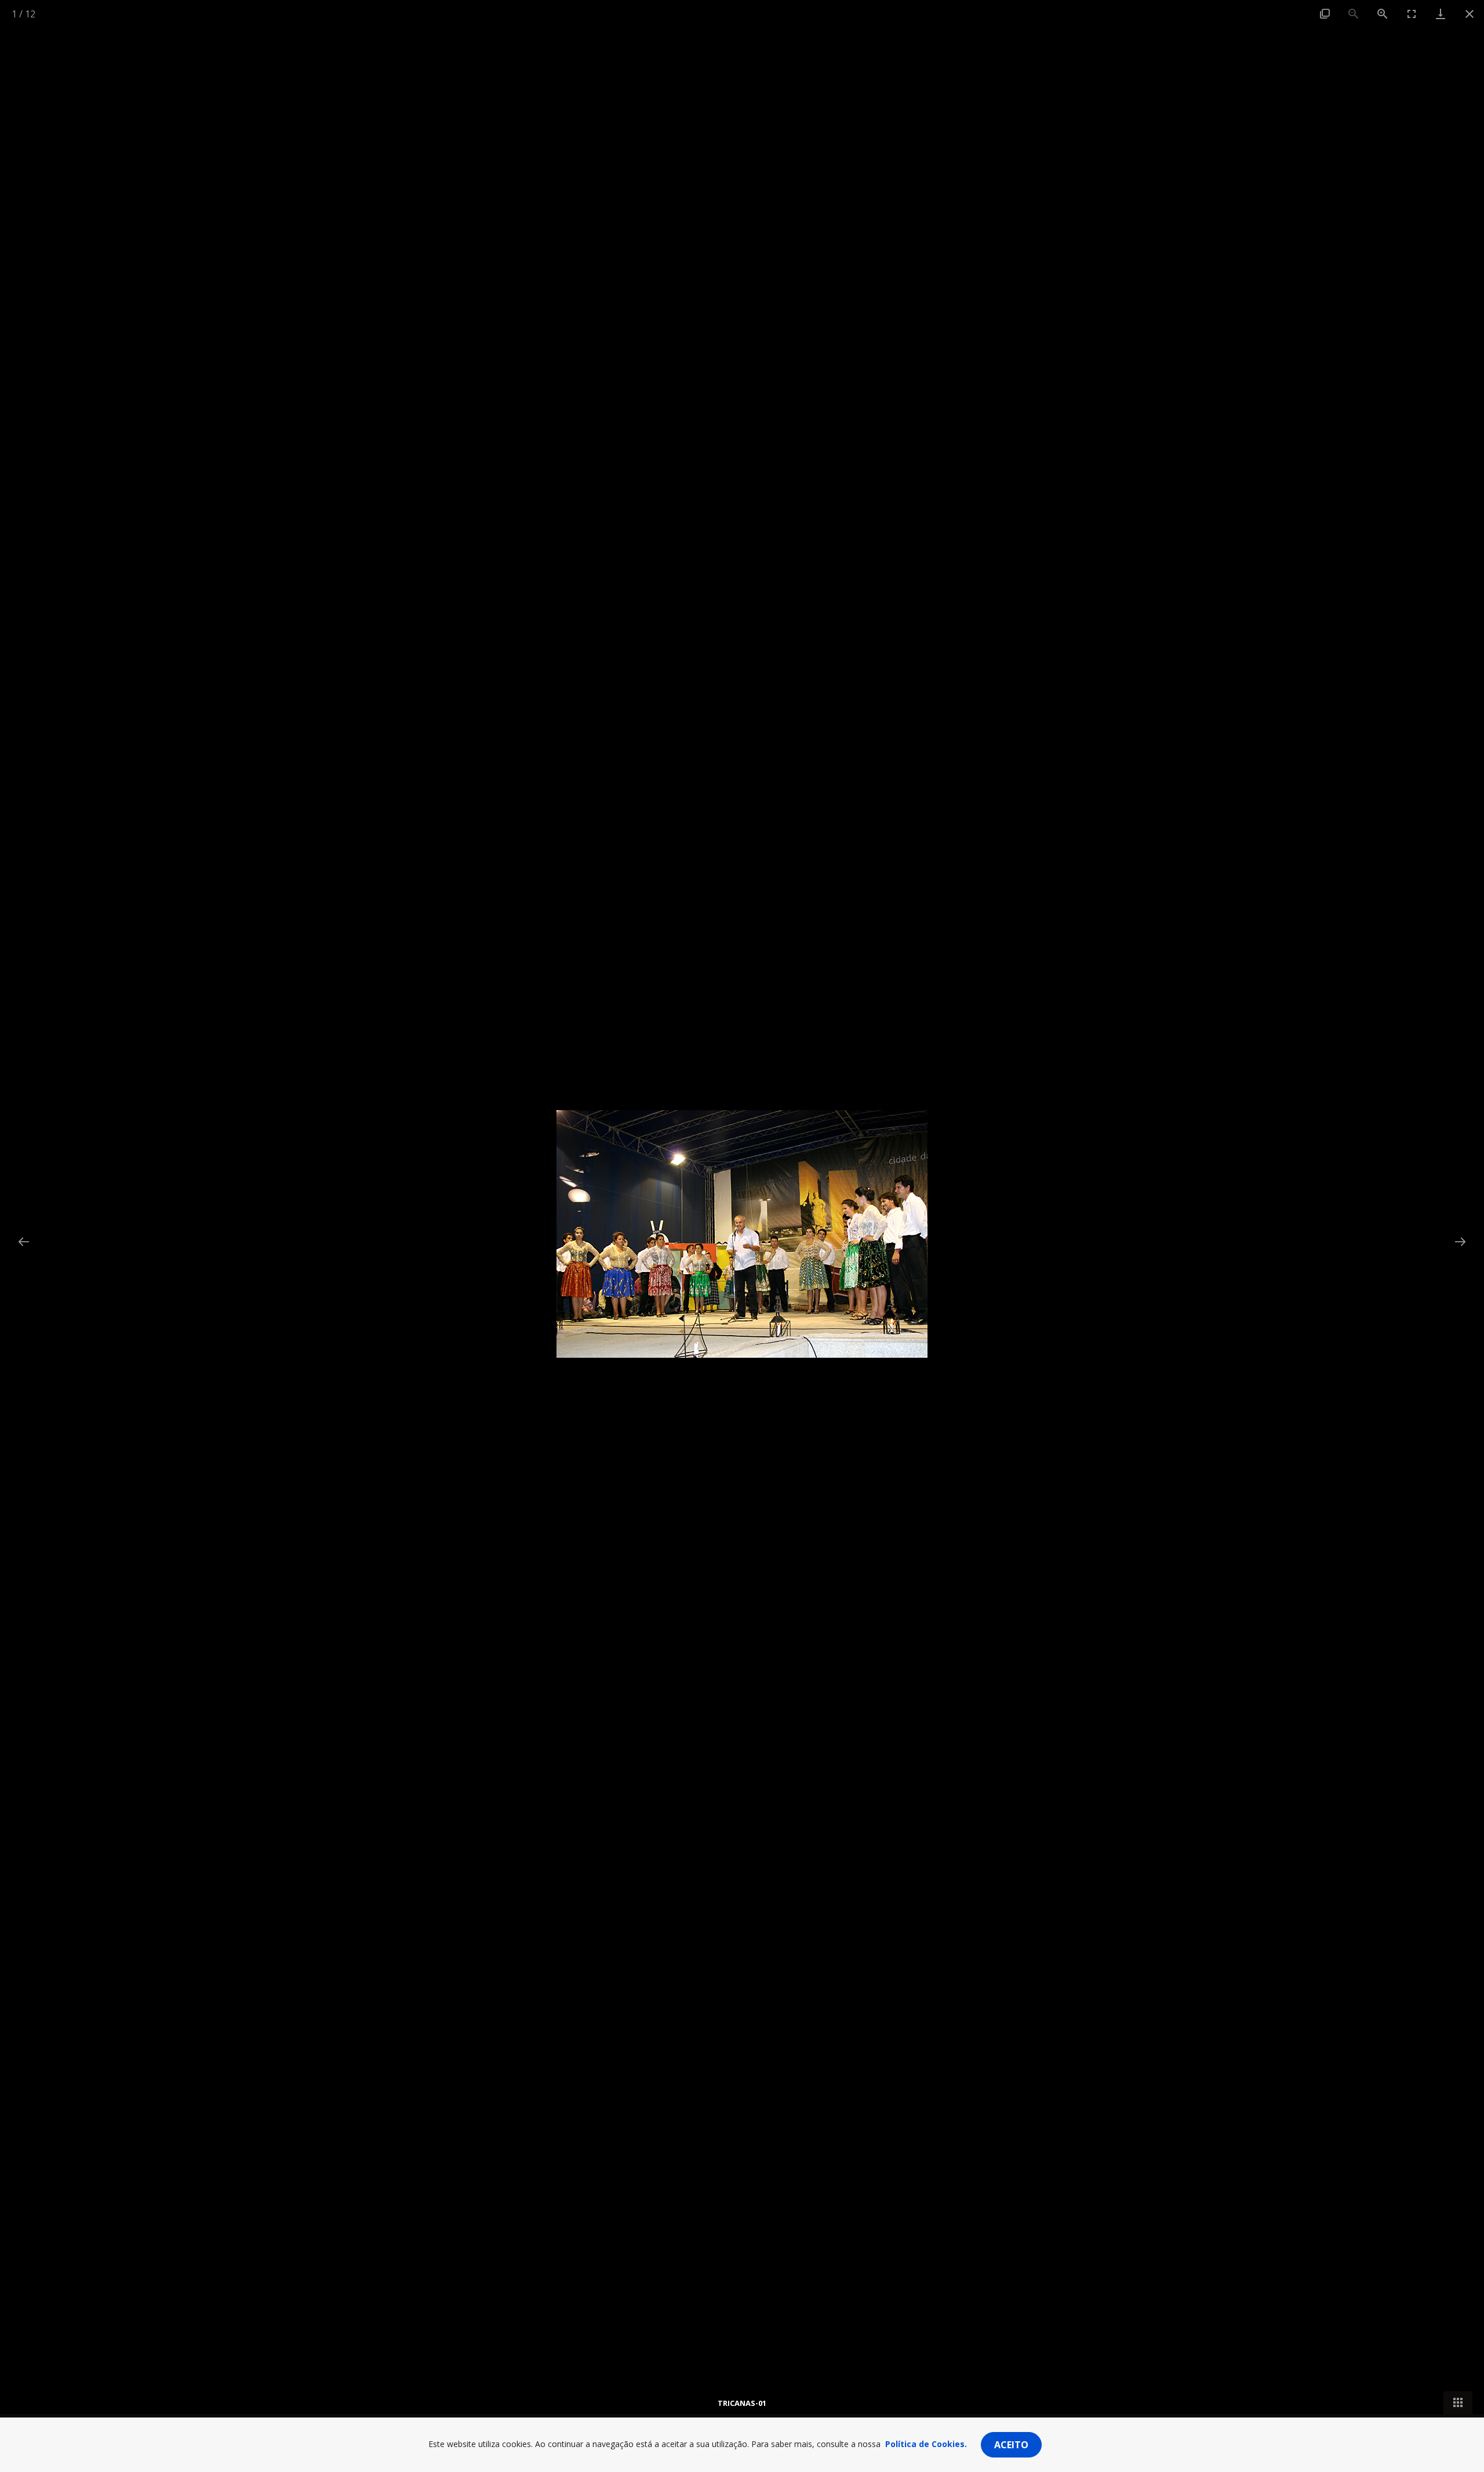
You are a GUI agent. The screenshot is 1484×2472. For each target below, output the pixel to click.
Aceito (1011, 2445)
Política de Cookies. (926, 2444)
